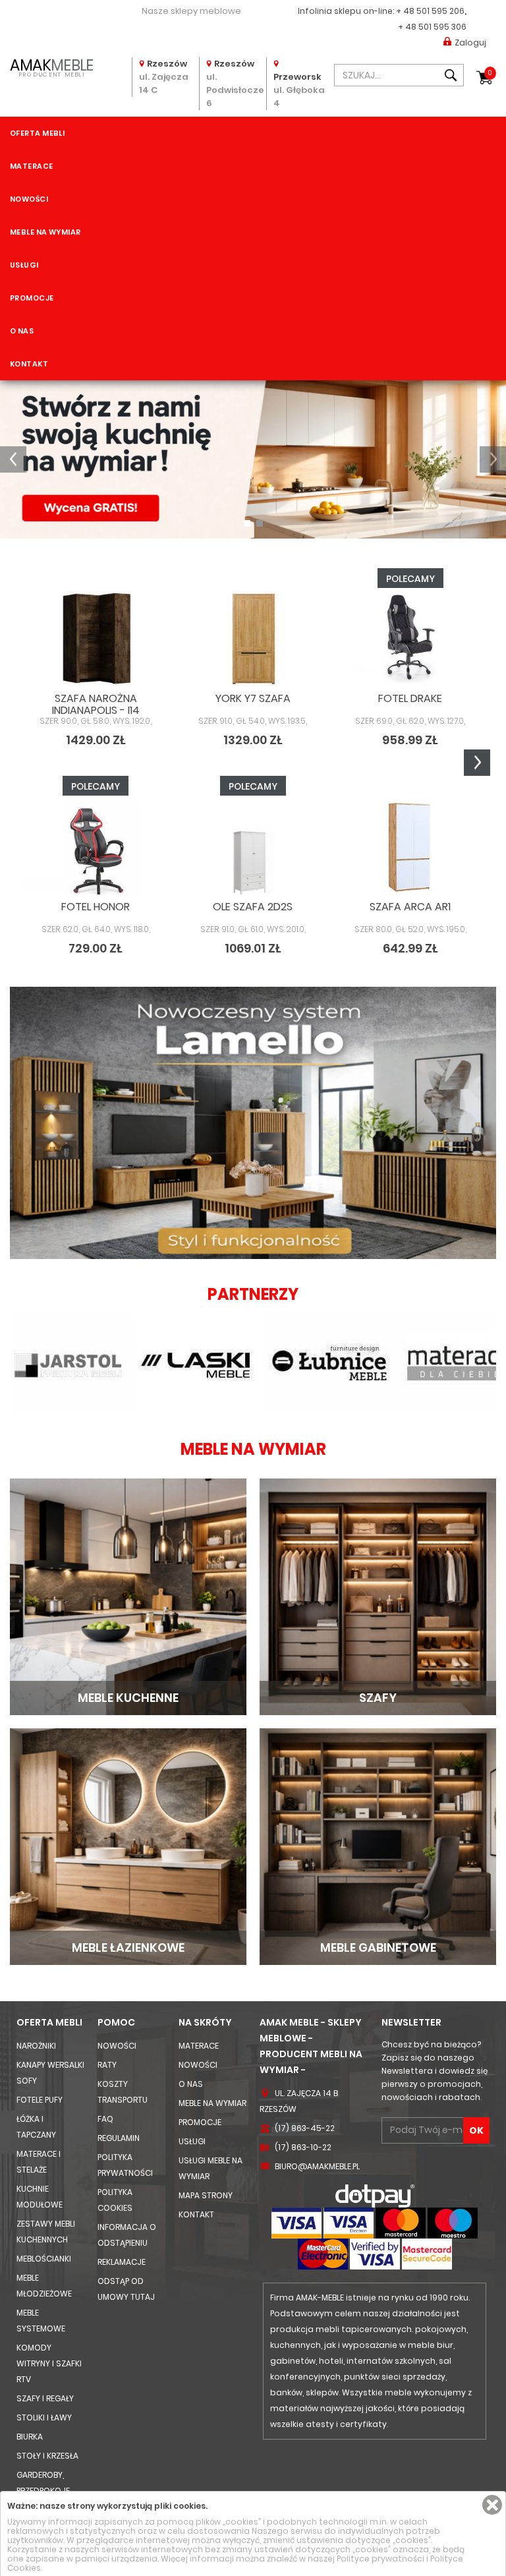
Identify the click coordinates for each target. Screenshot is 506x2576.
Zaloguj (470, 43)
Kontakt (29, 364)
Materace (32, 166)
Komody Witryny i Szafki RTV (49, 2363)
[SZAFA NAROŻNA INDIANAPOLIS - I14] (96, 639)
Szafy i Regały (45, 2398)
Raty (107, 2065)
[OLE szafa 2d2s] (253, 846)
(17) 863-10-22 (303, 2147)
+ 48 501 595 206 (430, 11)
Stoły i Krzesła (47, 2456)
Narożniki (36, 2046)
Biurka (30, 2437)
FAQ (105, 2119)
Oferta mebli (37, 133)
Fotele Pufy (40, 2100)
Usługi (24, 265)
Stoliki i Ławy (44, 2417)
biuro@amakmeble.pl (317, 2166)
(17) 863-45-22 (305, 2128)
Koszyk (490, 73)
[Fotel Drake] (410, 639)
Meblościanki (44, 2259)
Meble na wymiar (45, 232)
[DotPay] (375, 2195)
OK (476, 2130)
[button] (13, 459)
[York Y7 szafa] (253, 639)
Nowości (29, 199)
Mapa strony (206, 2195)
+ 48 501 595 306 (432, 27)
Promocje (32, 298)
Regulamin (119, 2138)
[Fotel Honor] (96, 846)
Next (477, 763)
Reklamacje (122, 2262)
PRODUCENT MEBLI (51, 67)
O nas (22, 331)
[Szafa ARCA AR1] (410, 846)
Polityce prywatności (380, 2559)
